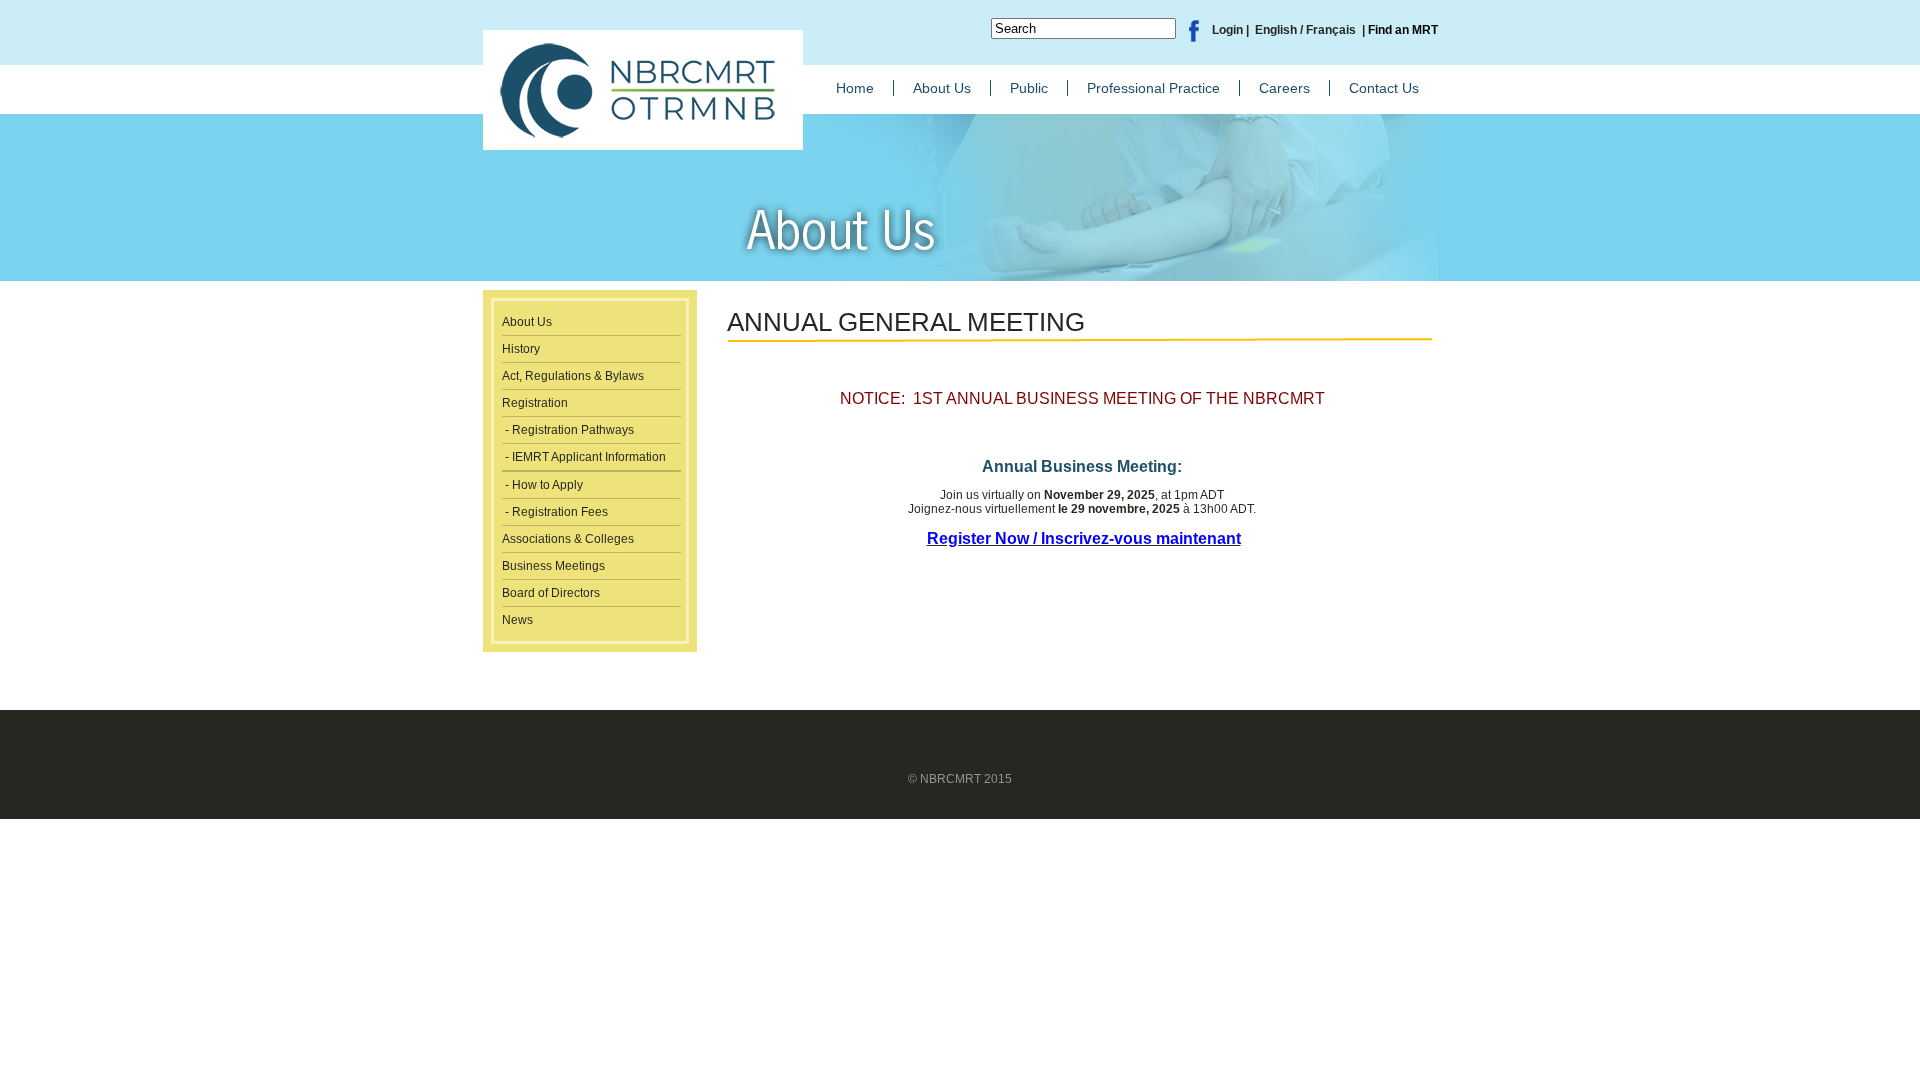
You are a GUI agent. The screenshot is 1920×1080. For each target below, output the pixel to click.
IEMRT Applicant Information (589, 457)
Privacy (960, 805)
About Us (527, 322)
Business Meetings (553, 566)
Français (1332, 30)
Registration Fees (560, 512)
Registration (535, 403)
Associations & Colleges (568, 539)
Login (1227, 30)
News (517, 620)
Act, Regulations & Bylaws (573, 376)
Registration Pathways (573, 430)
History (521, 349)
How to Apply (547, 485)
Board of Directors (551, 593)
